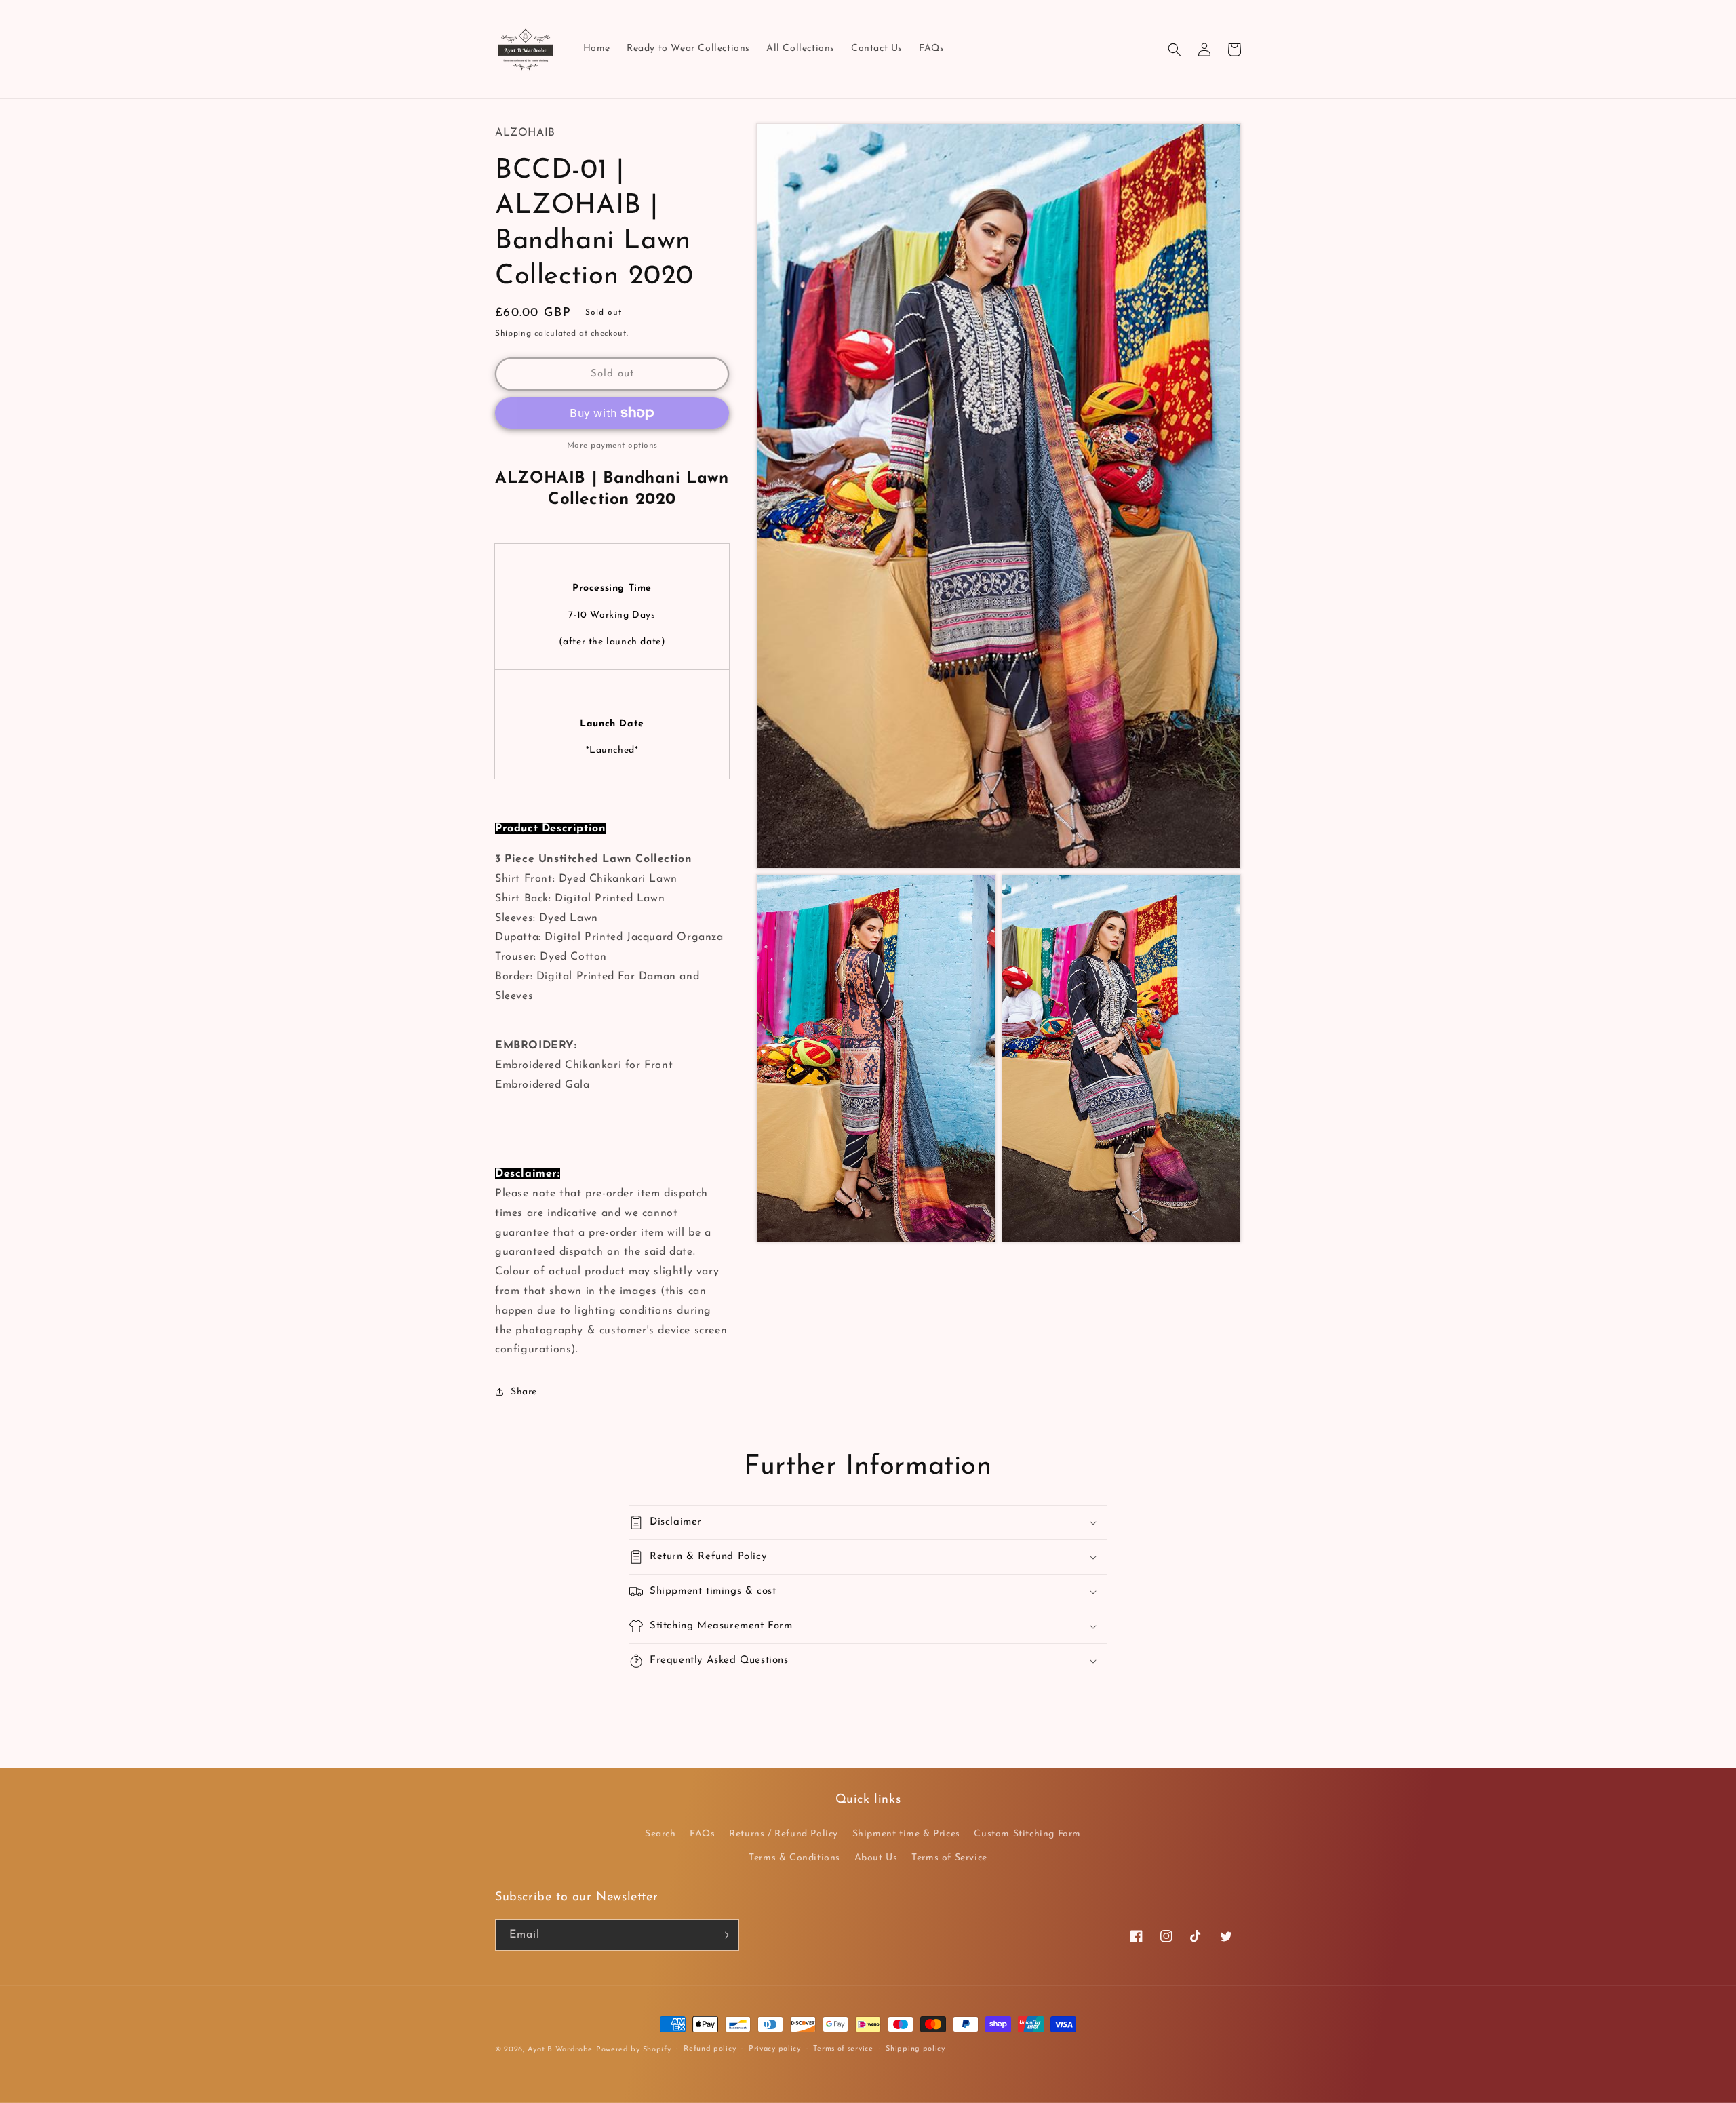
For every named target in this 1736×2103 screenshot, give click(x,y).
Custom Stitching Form (1027, 1834)
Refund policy (710, 2049)
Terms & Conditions (794, 1858)
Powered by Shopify (634, 2050)
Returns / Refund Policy (784, 1834)
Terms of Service (949, 1858)
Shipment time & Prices (906, 1834)
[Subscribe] (724, 1935)
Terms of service (843, 2049)
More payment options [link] (612, 446)
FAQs (702, 1834)
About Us (876, 1858)
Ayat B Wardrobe (560, 2050)
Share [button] (524, 1392)
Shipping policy (915, 2049)
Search (660, 1834)
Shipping (513, 334)
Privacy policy (775, 2049)
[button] (1175, 50)
